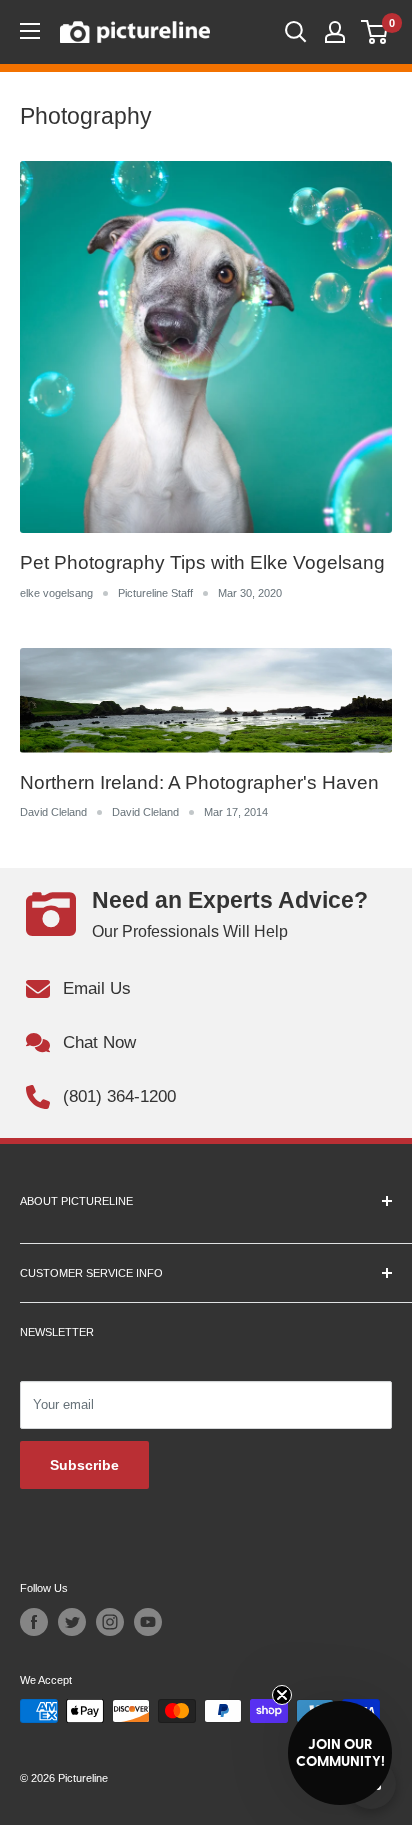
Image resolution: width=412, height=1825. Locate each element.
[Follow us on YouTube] (148, 1622)
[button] (340, 1753)
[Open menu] (30, 31)
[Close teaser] (282, 1695)
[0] (375, 32)
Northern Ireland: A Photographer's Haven (199, 782)
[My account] (335, 32)
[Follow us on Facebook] (34, 1622)
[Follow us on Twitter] (72, 1622)
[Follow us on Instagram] (110, 1622)
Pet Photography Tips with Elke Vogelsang (202, 562)
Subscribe (84, 1465)
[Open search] (296, 32)
